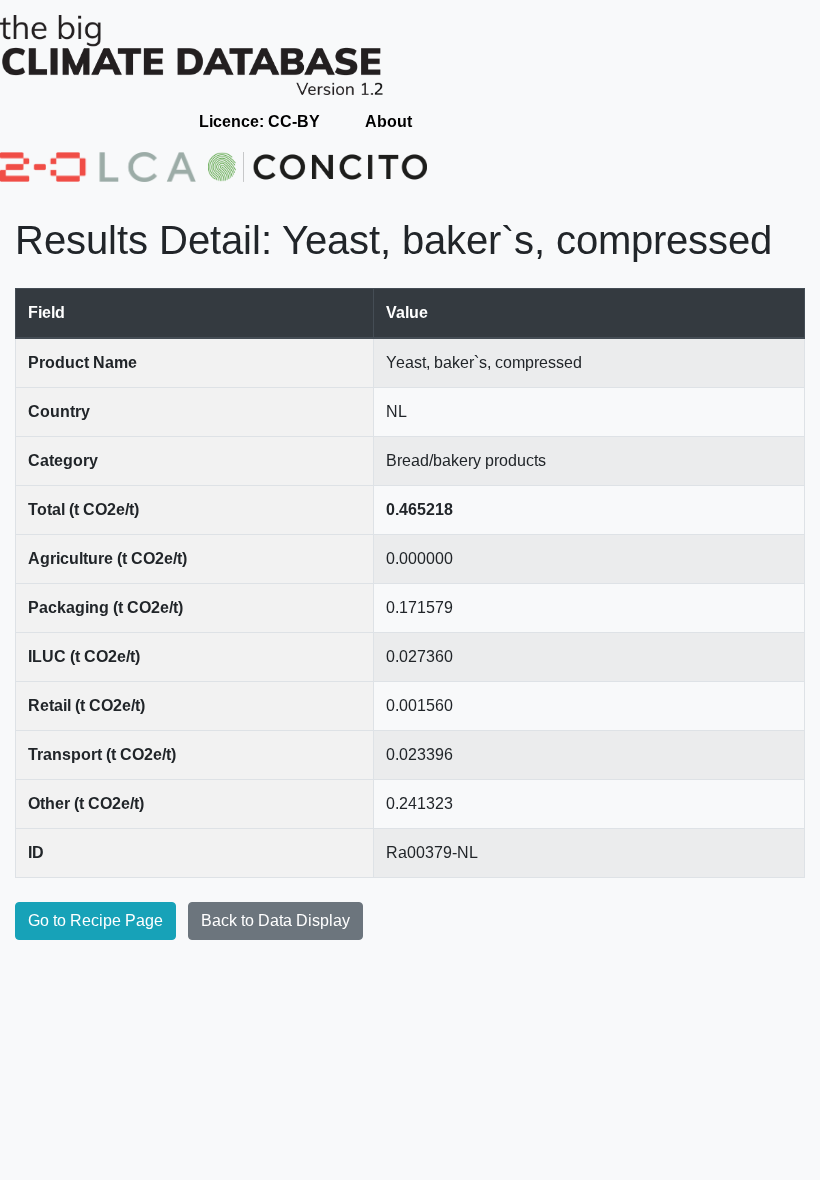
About (388, 121)
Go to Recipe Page (95, 920)
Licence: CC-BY (259, 121)
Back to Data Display (275, 920)
